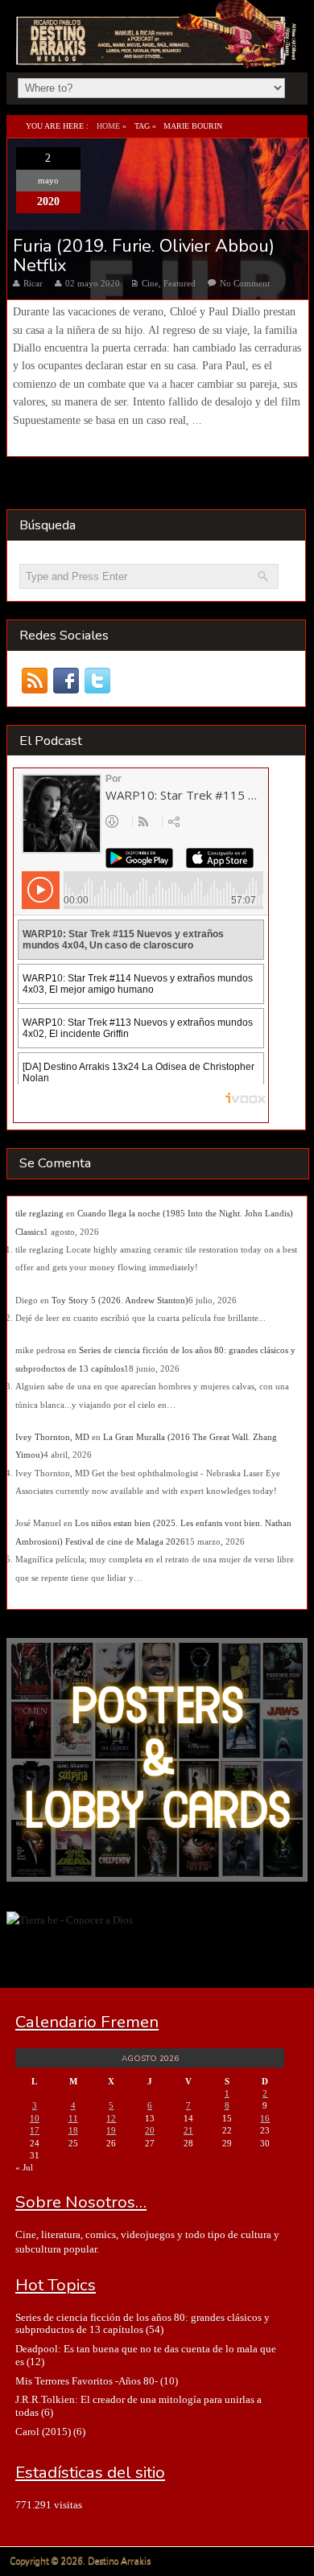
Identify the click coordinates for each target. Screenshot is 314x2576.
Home (108, 126)
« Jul (24, 2167)
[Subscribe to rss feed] (35, 680)
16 (265, 2118)
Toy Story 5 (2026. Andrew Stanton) (120, 1300)
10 (35, 2118)
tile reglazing (39, 1213)
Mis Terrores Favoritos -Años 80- (87, 2381)
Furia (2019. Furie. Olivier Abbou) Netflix (144, 256)
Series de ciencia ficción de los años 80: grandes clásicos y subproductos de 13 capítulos (143, 2323)
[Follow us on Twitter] (98, 680)
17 (35, 2130)
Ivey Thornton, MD (52, 1437)
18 (73, 2130)
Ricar (33, 283)
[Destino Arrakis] (157, 51)
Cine (150, 283)
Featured (180, 283)
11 (73, 2118)
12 (111, 2118)
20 (150, 2130)
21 (188, 2130)
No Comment (245, 283)
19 (111, 2130)
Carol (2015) (43, 2432)
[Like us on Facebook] (66, 680)
